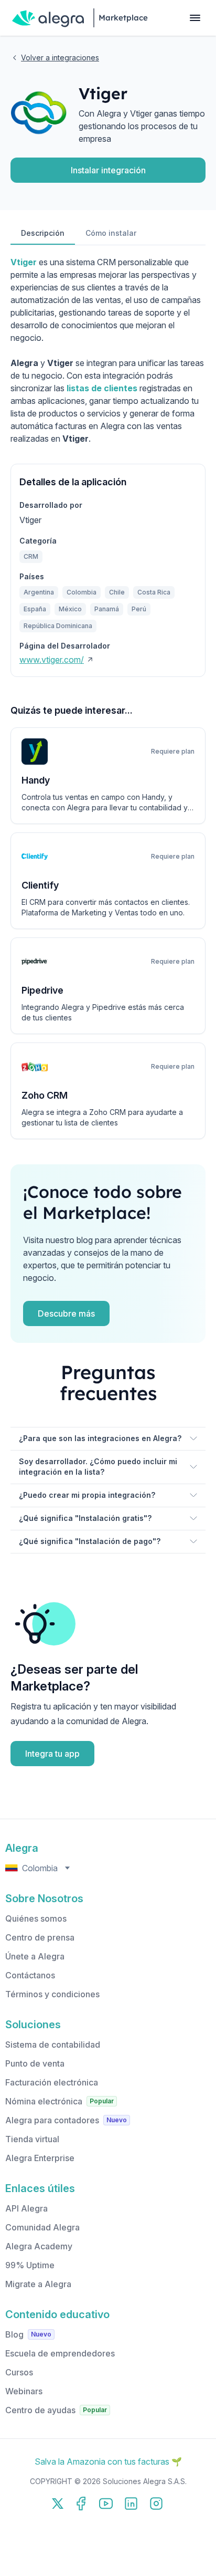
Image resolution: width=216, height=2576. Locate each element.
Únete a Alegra (35, 1956)
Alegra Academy (39, 2246)
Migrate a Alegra (38, 2284)
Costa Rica (154, 592)
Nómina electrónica (44, 2101)
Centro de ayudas (40, 2410)
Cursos (19, 2372)
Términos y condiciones (52, 1994)
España (35, 609)
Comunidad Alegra (42, 2227)
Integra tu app (52, 1754)
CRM (31, 556)
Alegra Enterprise (40, 2158)
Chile (117, 592)
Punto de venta (35, 2063)
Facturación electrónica (52, 2082)
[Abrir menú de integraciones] (195, 18)
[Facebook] (81, 2504)
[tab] (43, 234)
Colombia (82, 592)
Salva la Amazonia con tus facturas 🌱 (108, 2462)
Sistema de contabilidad (53, 2045)
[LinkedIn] (131, 2504)
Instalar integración (108, 170)
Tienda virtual (32, 2139)
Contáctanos (30, 1975)
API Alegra (26, 2208)
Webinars (24, 2391)
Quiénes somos (36, 1918)
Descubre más (66, 1313)
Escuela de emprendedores (60, 2353)
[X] (58, 2504)
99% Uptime (30, 2265)
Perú (139, 609)
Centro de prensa (40, 1937)
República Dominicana (58, 626)
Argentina (39, 592)
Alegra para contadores (52, 2120)
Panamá (107, 609)
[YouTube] (106, 2504)
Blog (14, 2334)
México (70, 609)
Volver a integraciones (60, 58)
